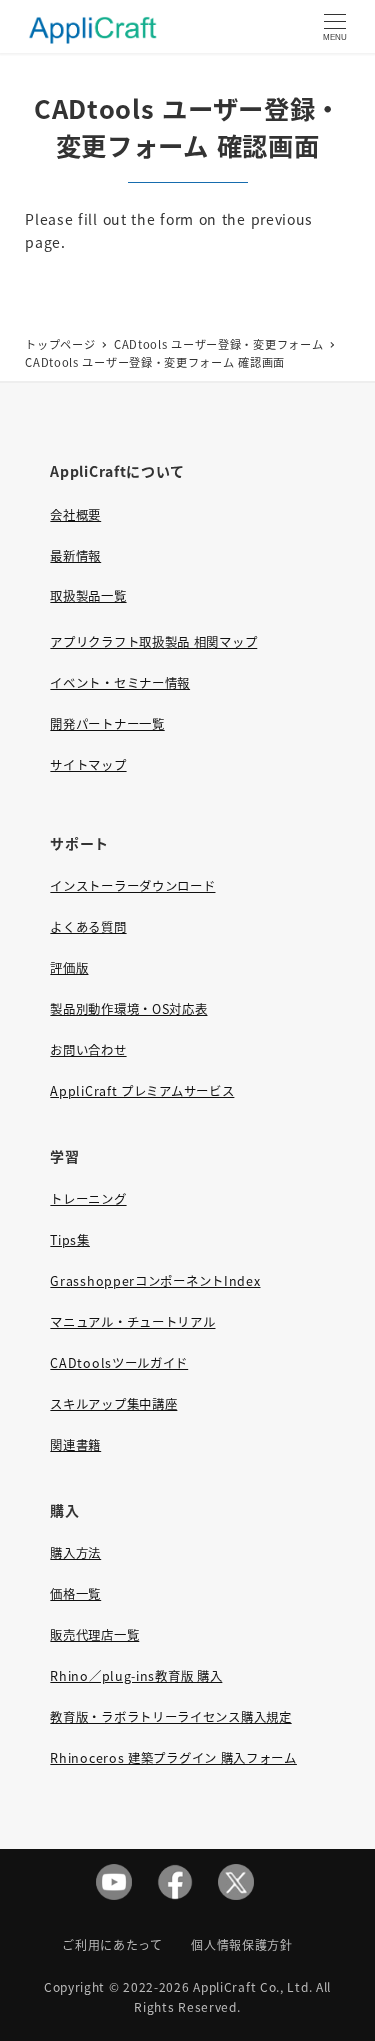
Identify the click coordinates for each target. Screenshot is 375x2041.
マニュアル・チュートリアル (132, 1322)
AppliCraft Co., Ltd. (252, 1986)
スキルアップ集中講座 (113, 1404)
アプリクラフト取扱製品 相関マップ (153, 642)
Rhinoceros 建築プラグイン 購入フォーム (173, 1758)
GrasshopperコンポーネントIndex (155, 1281)
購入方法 (75, 1553)
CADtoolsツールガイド (119, 1363)
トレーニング (88, 1199)
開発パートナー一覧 (107, 724)
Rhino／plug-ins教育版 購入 (136, 1676)
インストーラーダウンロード (132, 886)
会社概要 (75, 515)
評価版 (69, 968)
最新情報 (75, 556)
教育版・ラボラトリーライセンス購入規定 (170, 1717)
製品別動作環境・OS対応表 (128, 1009)
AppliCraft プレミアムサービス (142, 1091)
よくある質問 (88, 927)
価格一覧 (75, 1594)
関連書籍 (75, 1445)
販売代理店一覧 (94, 1635)
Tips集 (70, 1240)
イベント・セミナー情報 (120, 683)
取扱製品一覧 (88, 596)
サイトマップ (88, 765)
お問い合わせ (88, 1050)
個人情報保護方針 (242, 1944)
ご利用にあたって (112, 1944)
